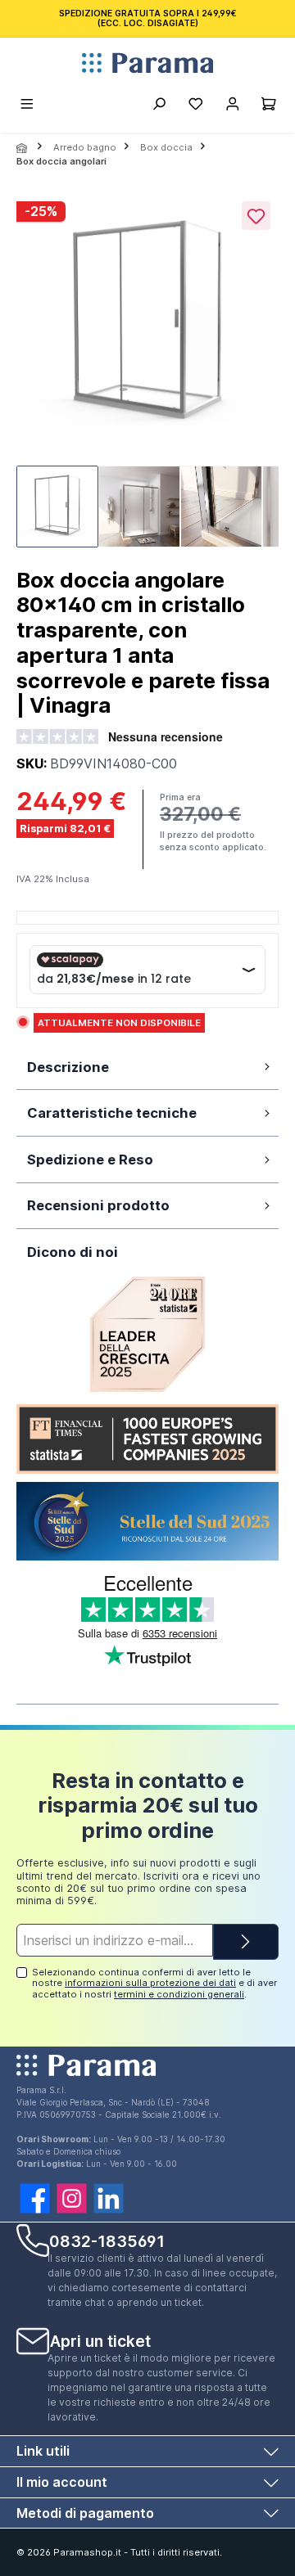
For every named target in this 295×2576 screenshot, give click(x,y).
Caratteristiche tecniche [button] (112, 1113)
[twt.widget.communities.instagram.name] (72, 2198)
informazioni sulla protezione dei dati (150, 1983)
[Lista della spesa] (195, 106)
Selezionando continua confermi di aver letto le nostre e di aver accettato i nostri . (154, 1983)
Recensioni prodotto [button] (98, 1205)
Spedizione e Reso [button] (90, 1160)
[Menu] (28, 106)
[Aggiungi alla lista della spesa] (256, 216)
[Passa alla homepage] (147, 63)
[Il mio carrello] (269, 106)
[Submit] (246, 1942)
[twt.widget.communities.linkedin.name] (109, 2198)
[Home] (23, 148)
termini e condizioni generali (179, 1994)
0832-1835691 (107, 2241)
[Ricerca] (159, 106)
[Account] (232, 106)
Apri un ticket (100, 2341)
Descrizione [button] (68, 1067)
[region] (147, 375)
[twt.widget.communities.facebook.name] (35, 2198)
